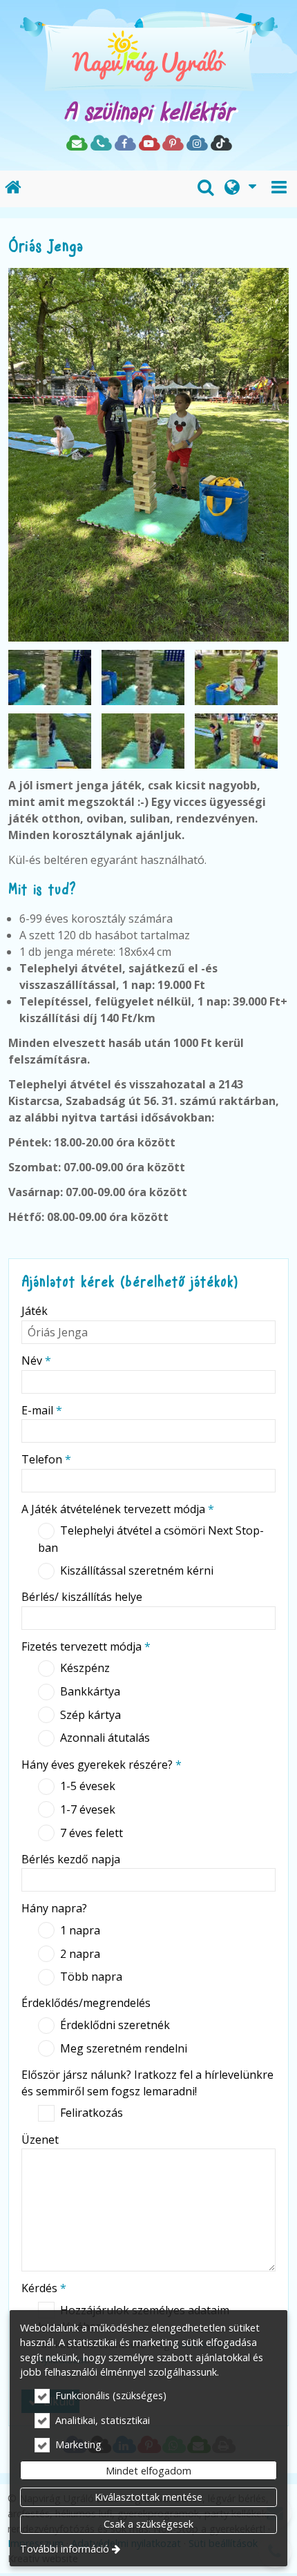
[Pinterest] (172, 144)
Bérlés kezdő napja (71, 1859)
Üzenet (40, 2140)
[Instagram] (197, 144)
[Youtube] (149, 144)
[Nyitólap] (148, 55)
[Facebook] (125, 144)
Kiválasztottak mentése (148, 2497)
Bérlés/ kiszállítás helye (82, 1597)
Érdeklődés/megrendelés (86, 2003)
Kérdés (44, 2288)
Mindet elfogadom (148, 2471)
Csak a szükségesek (148, 2524)
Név (36, 1361)
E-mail (42, 1410)
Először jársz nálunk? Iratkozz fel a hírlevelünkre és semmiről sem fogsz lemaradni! (147, 2083)
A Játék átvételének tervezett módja (118, 1509)
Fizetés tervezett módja (86, 1646)
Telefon (46, 1459)
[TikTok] (221, 144)
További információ (65, 2549)
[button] (279, 189)
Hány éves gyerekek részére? (102, 1765)
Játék (35, 1311)
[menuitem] (13, 189)
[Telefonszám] (100, 144)
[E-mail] (76, 144)
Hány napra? (54, 1908)
